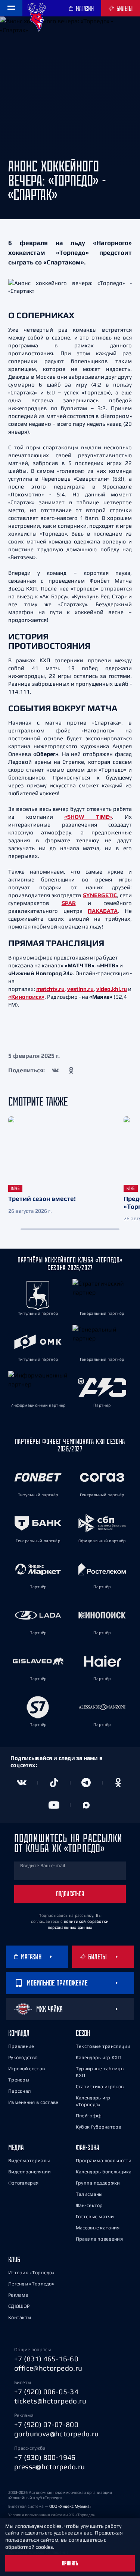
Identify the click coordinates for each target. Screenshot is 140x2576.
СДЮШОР (19, 2306)
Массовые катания (98, 2228)
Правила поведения (99, 2239)
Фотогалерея (23, 2183)
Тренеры (19, 2080)
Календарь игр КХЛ (99, 2057)
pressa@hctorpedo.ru (50, 2467)
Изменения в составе (33, 2102)
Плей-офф (89, 2116)
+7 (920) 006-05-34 (46, 2391)
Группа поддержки (98, 2183)
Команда (19, 2033)
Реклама (18, 2295)
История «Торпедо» (31, 2273)
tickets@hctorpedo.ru (50, 2401)
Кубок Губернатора (99, 2127)
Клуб (14, 2259)
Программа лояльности (104, 2160)
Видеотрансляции (30, 2172)
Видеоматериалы (29, 2160)
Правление (21, 2046)
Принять (70, 2563)
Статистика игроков (100, 2087)
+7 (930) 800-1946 (45, 2457)
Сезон (83, 2033)
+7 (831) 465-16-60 (46, 2359)
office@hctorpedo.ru (48, 2368)
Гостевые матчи (95, 2217)
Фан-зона (87, 2147)
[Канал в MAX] (86, 1805)
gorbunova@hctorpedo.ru (57, 2434)
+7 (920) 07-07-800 (46, 2424)
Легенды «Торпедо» (31, 2284)
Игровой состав (27, 2069)
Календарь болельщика (104, 2172)
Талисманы (89, 2194)
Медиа (16, 2147)
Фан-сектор (89, 2205)
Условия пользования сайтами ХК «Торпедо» (52, 2515)
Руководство (23, 2057)
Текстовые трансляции (103, 2046)
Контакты (20, 2317)
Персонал (19, 2091)
